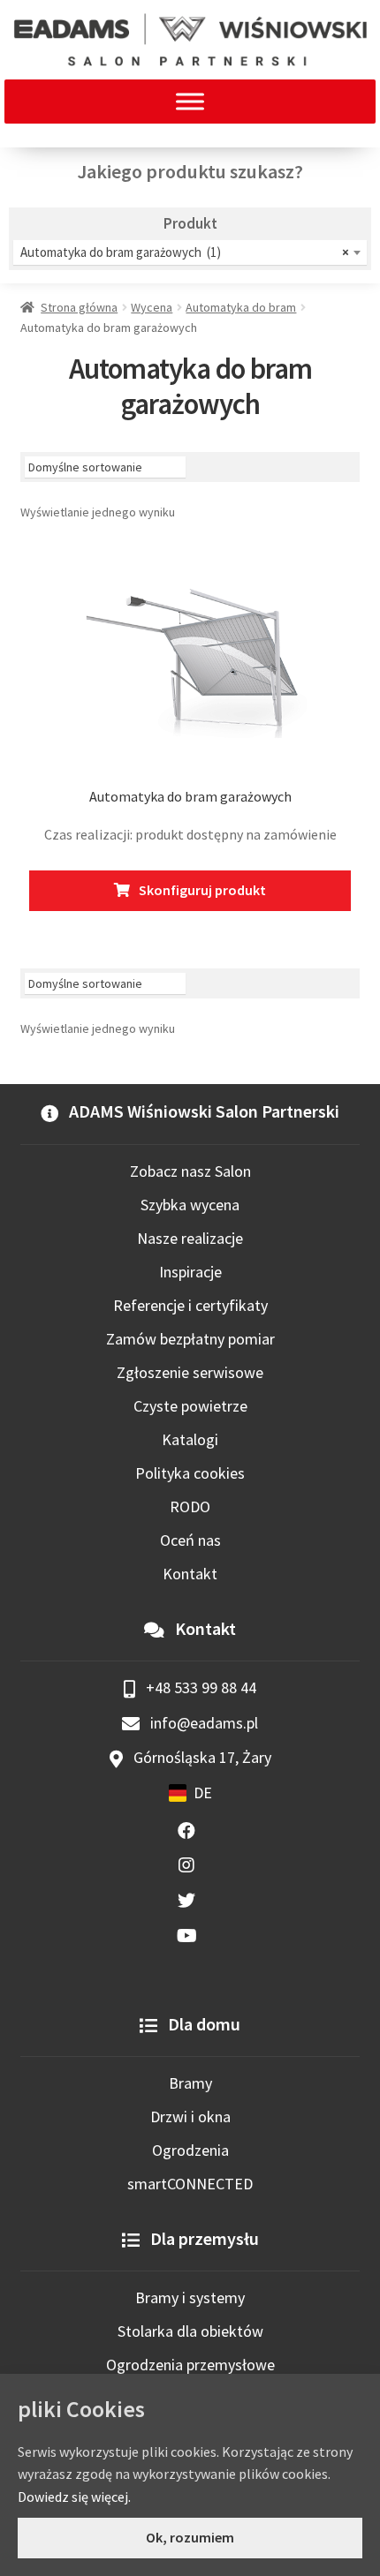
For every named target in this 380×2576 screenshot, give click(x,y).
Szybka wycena (190, 1205)
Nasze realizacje (190, 1238)
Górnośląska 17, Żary (201, 1757)
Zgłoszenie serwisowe (190, 1372)
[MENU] (190, 101)
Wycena (152, 307)
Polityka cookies (190, 1473)
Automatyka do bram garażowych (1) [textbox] (185, 252)
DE (203, 1793)
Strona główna (79, 307)
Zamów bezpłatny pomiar (190, 1339)
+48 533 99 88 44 (199, 1687)
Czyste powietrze (190, 1406)
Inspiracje (190, 1272)
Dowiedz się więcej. (74, 2497)
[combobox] (190, 252)
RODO (190, 1506)
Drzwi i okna (190, 2117)
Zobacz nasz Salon (190, 1171)
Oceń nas (190, 1540)
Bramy (190, 2083)
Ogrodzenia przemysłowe (190, 2365)
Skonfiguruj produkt (202, 890)
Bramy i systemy (190, 2297)
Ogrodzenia (190, 2150)
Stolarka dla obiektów (190, 2331)
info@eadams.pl (202, 1723)
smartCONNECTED (190, 2184)
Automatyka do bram (241, 307)
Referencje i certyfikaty (190, 1305)
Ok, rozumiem (190, 2537)
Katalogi (190, 1439)
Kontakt (190, 1574)
